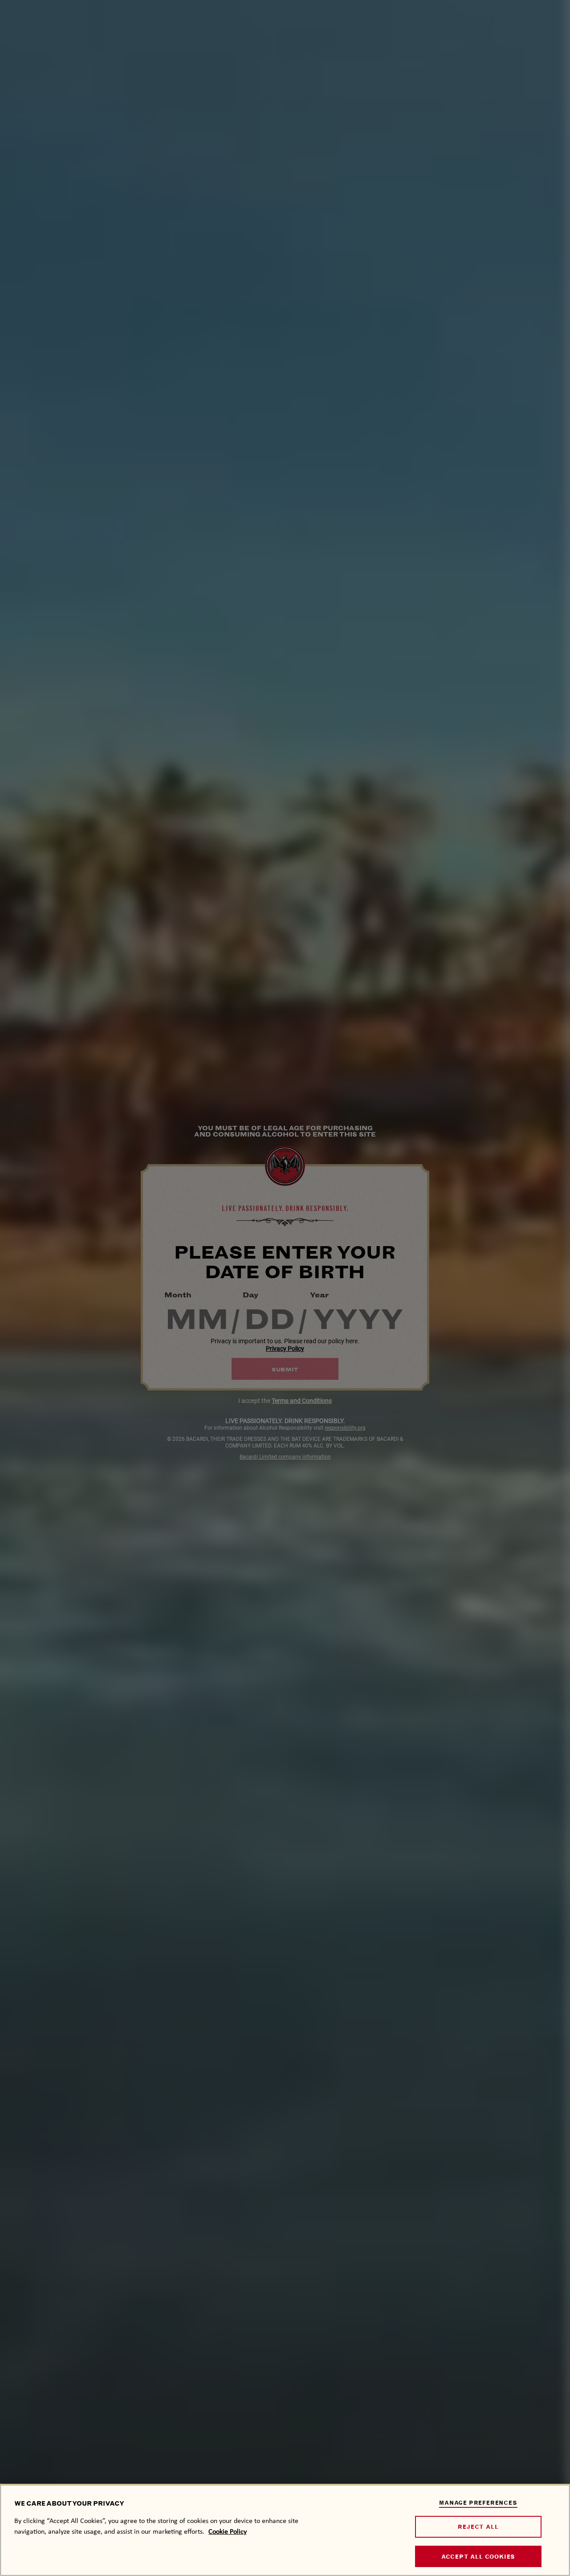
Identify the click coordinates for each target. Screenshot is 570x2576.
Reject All (478, 2527)
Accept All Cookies (478, 2557)
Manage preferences (478, 2503)
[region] (285, 2530)
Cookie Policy (228, 2531)
